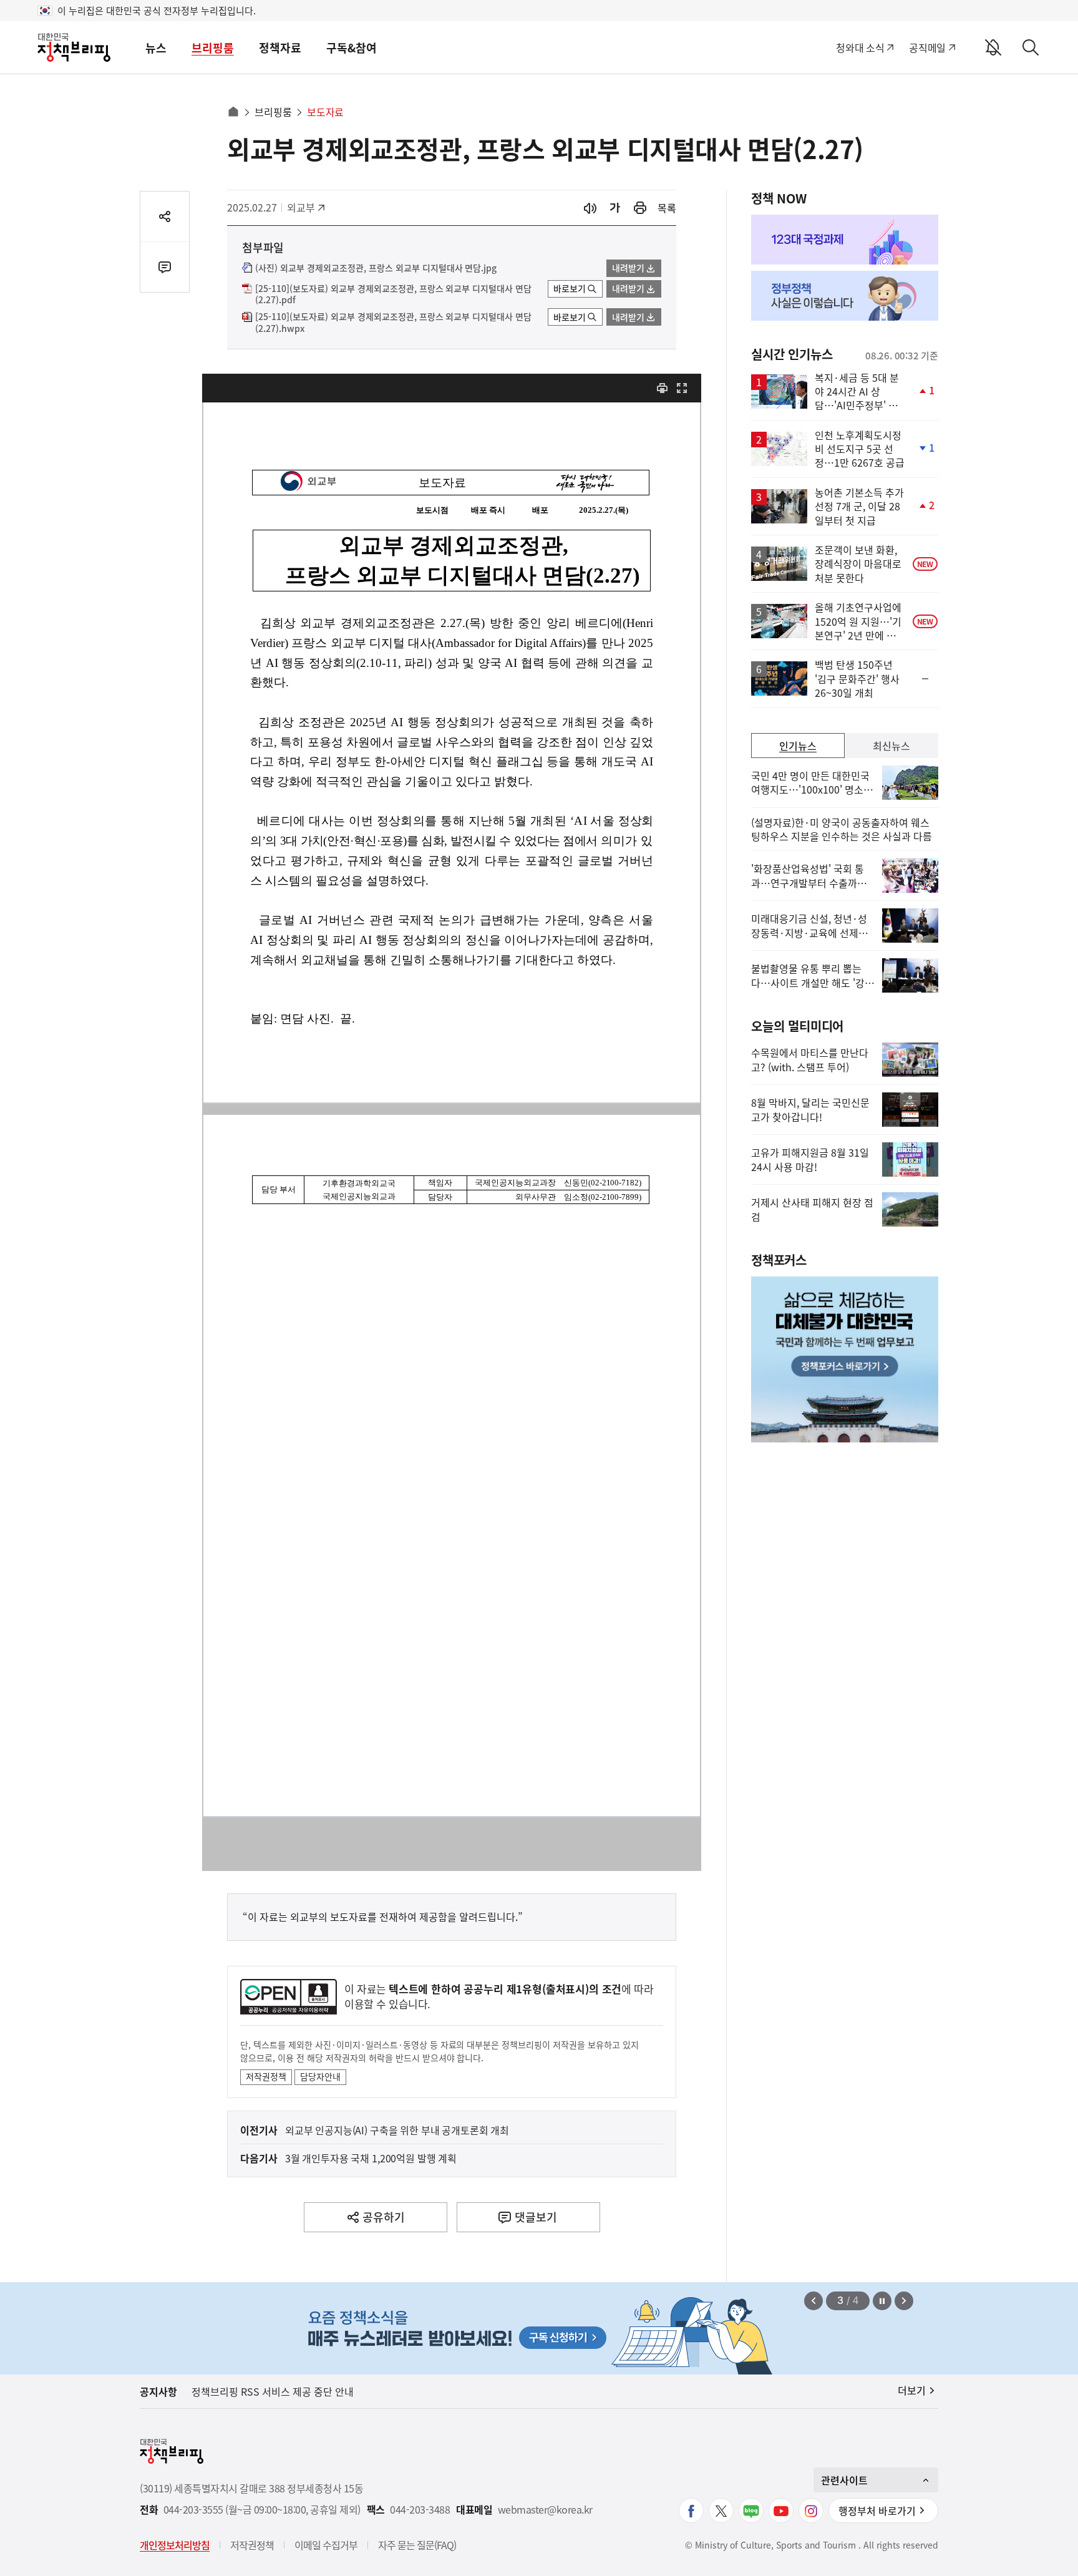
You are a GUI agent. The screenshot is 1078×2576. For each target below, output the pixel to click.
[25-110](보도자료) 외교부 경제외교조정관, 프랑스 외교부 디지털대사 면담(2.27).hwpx (393, 323)
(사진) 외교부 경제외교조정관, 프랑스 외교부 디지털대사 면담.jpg (376, 268)
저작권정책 (266, 2076)
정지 (882, 2301)
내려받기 (628, 268)
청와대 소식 (860, 47)
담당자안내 (320, 2076)
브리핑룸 (213, 48)
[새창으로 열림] (640, 208)
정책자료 (280, 48)
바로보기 (570, 288)
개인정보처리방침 (175, 2545)
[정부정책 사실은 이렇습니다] (845, 296)
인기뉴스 (798, 746)
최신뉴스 (891, 746)
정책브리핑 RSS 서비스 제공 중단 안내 (273, 2391)
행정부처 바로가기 (877, 2510)
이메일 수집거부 (326, 2545)
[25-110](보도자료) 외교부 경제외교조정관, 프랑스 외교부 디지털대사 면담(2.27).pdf (393, 294)
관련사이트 (844, 2480)
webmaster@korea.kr (545, 2510)
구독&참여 (352, 48)
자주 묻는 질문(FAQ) (417, 2545)
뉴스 (156, 48)
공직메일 (927, 47)
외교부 (307, 207)
